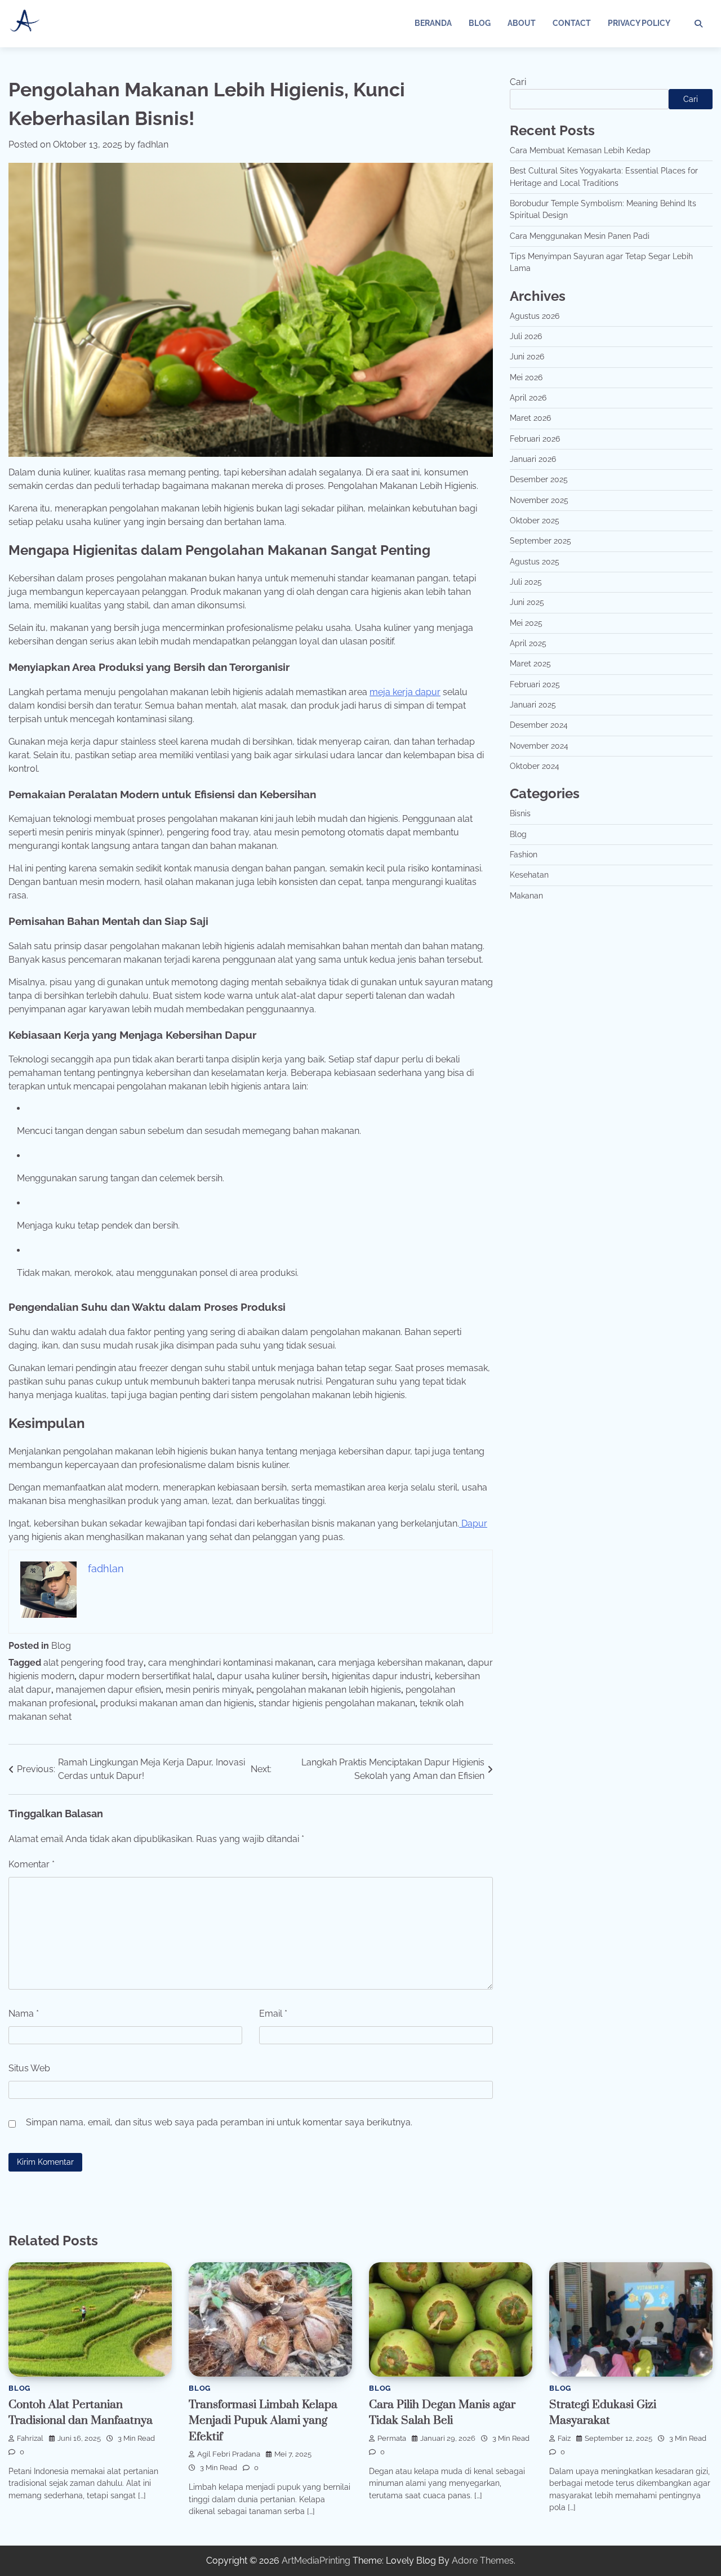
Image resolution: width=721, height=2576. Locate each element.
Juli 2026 (526, 336)
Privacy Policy (639, 23)
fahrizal (30, 2438)
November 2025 (539, 500)
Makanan (526, 896)
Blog (480, 23)
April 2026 (528, 398)
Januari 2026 (533, 459)
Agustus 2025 (535, 562)
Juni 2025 (527, 602)
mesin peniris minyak (209, 1690)
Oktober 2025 (535, 520)
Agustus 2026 (535, 315)
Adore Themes (483, 2561)
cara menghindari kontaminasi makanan (231, 1663)
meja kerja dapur (405, 692)
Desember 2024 (539, 725)
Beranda (433, 23)
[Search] (698, 24)
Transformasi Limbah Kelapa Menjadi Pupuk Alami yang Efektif (263, 2421)
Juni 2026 (527, 357)
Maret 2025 (530, 664)
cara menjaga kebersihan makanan (390, 1663)
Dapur (473, 1523)
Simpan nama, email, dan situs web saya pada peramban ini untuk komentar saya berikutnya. (219, 2122)
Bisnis (520, 813)
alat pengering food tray (94, 1663)
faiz (564, 2438)
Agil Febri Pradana (229, 2454)
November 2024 (539, 746)
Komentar (32, 1864)
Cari (518, 82)
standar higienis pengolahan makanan (337, 1703)
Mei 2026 (526, 377)
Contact (572, 23)
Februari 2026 (535, 439)
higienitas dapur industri (381, 1676)
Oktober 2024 (535, 766)
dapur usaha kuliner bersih (272, 1676)
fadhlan (153, 144)
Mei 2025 (526, 623)
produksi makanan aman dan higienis (177, 1703)
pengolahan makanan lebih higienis (329, 1690)
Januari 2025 (533, 705)
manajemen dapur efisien (108, 1690)
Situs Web (29, 2068)
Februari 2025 (535, 684)
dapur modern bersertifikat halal (146, 1676)
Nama (24, 2014)
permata (392, 2438)
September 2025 (540, 541)
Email (273, 2014)
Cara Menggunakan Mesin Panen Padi (580, 236)
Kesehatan (529, 875)
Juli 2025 (526, 582)
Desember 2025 (539, 479)
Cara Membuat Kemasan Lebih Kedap (580, 150)
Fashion (524, 855)
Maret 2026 (530, 418)
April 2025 (528, 643)
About (522, 23)
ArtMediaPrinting (316, 2561)
